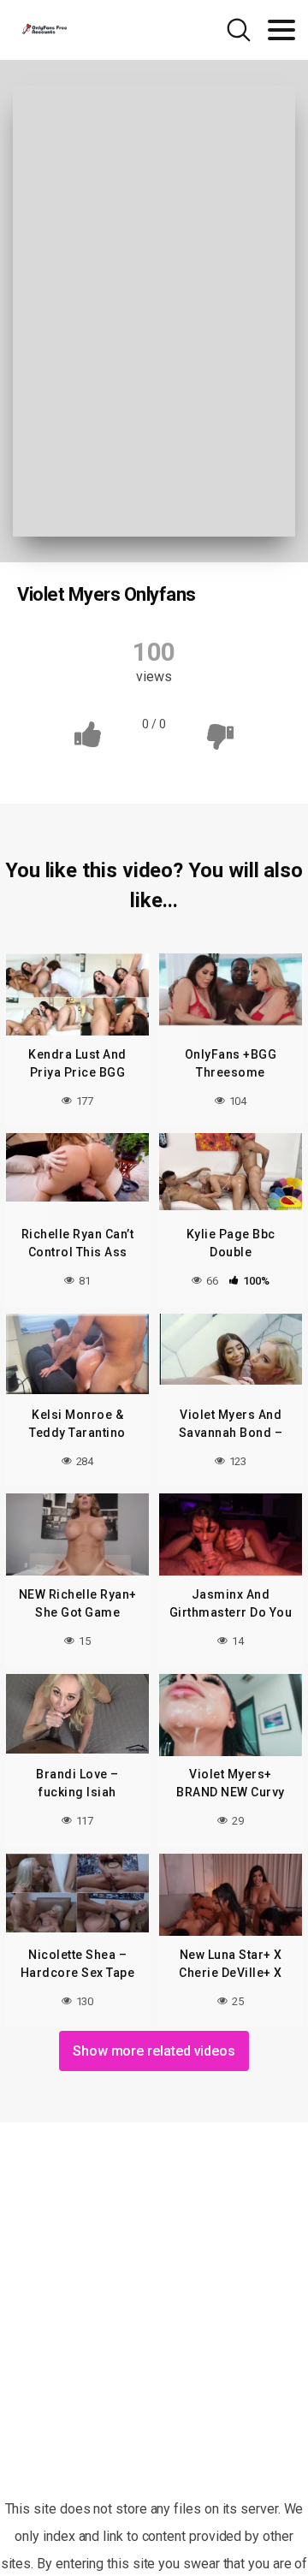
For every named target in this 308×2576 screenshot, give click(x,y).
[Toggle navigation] (281, 30)
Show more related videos (154, 2051)
